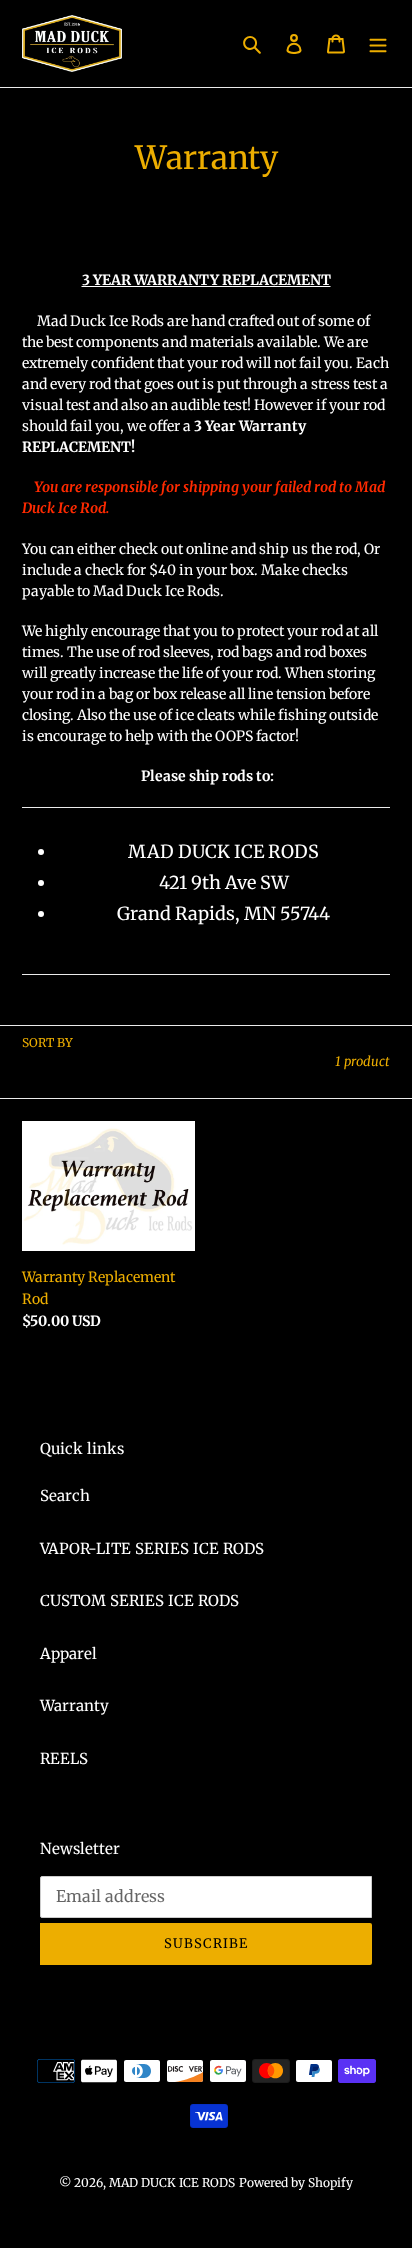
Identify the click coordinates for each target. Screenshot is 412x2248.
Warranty (74, 1705)
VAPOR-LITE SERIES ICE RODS (152, 1548)
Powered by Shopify (296, 2182)
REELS (64, 1758)
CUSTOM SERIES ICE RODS (139, 1600)
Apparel (68, 1653)
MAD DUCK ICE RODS (172, 2182)
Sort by (47, 1042)
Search (65, 1495)
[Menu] (378, 43)
